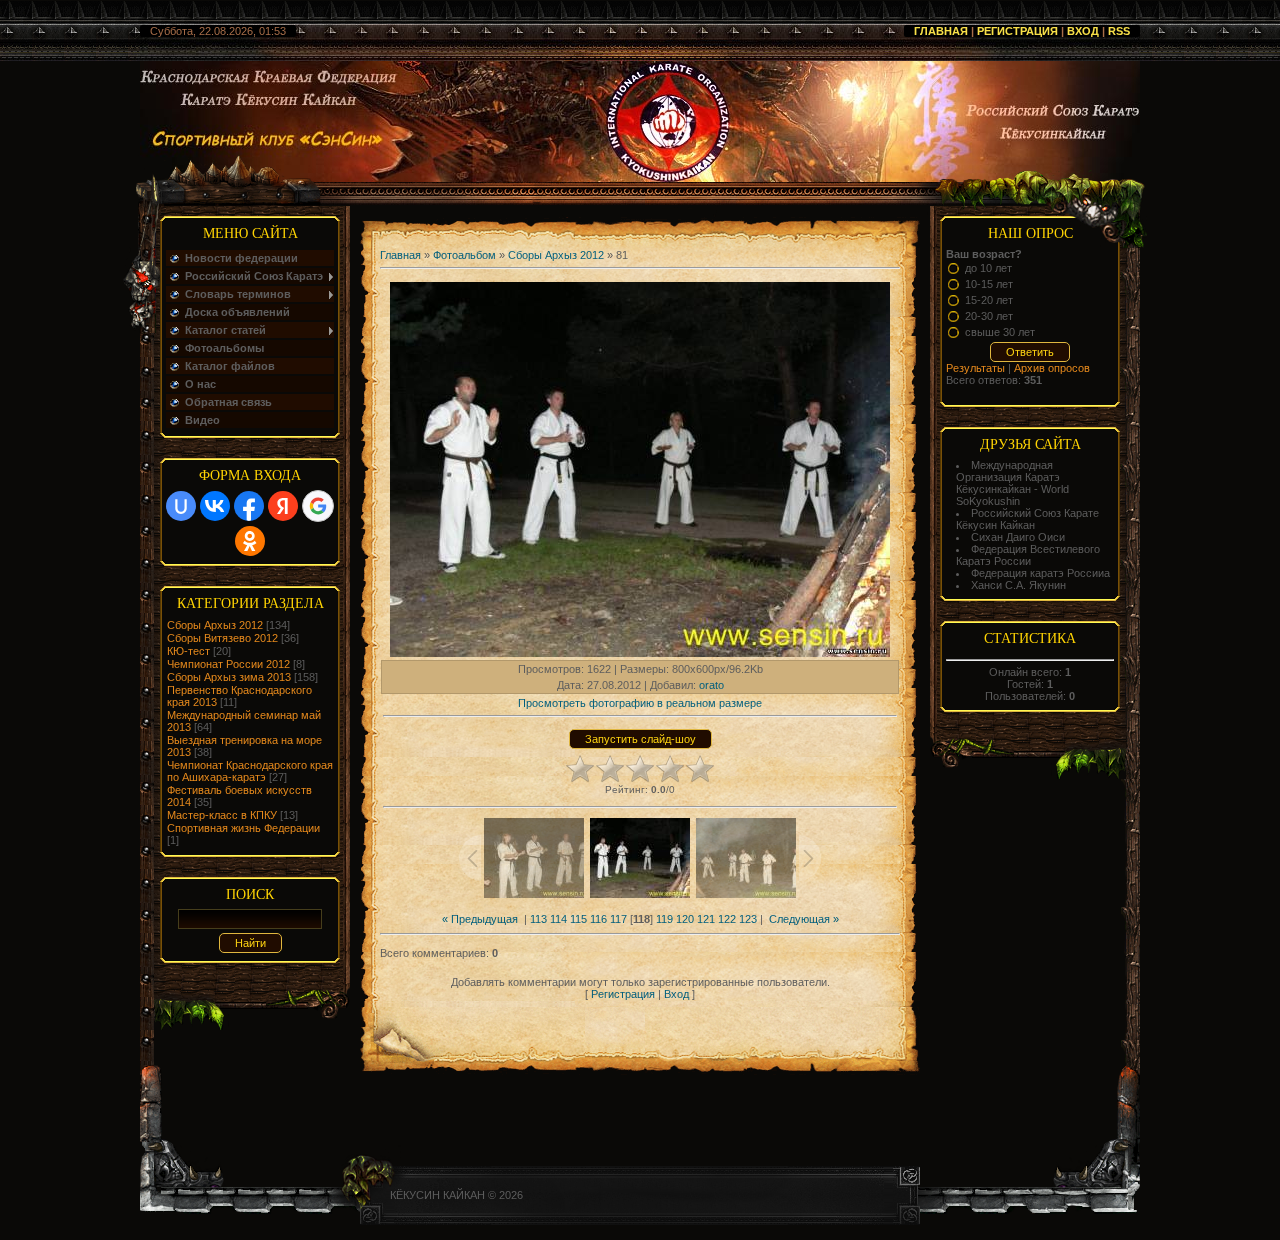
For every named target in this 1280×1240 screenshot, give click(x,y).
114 (558, 919)
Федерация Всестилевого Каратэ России (1028, 555)
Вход (1083, 31)
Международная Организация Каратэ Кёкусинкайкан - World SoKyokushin (1012, 483)
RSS (1119, 31)
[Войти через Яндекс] (283, 506)
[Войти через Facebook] (249, 506)
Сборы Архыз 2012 (215, 625)
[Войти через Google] (318, 506)
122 (727, 919)
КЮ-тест (188, 651)
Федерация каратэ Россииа (1040, 573)
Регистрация (1017, 31)
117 (618, 919)
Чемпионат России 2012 (228, 664)
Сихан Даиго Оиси (1018, 537)
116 (598, 919)
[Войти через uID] (181, 506)
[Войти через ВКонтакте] (215, 506)
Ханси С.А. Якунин (1018, 585)
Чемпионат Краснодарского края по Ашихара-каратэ (250, 771)
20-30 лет (989, 316)
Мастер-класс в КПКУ (222, 815)
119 (664, 919)
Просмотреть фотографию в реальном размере (640, 703)
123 (748, 919)
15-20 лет (989, 300)
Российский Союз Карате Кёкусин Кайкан (1027, 519)
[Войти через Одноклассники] (250, 541)
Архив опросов (1052, 368)
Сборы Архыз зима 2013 (229, 677)
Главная (941, 31)
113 (538, 919)
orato (711, 685)
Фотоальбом (464, 255)
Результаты (975, 368)
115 (578, 919)
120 (685, 919)
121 (706, 919)
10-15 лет (989, 284)
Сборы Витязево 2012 (222, 638)
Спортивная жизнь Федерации (243, 828)
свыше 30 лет (1000, 332)
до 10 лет (988, 268)
